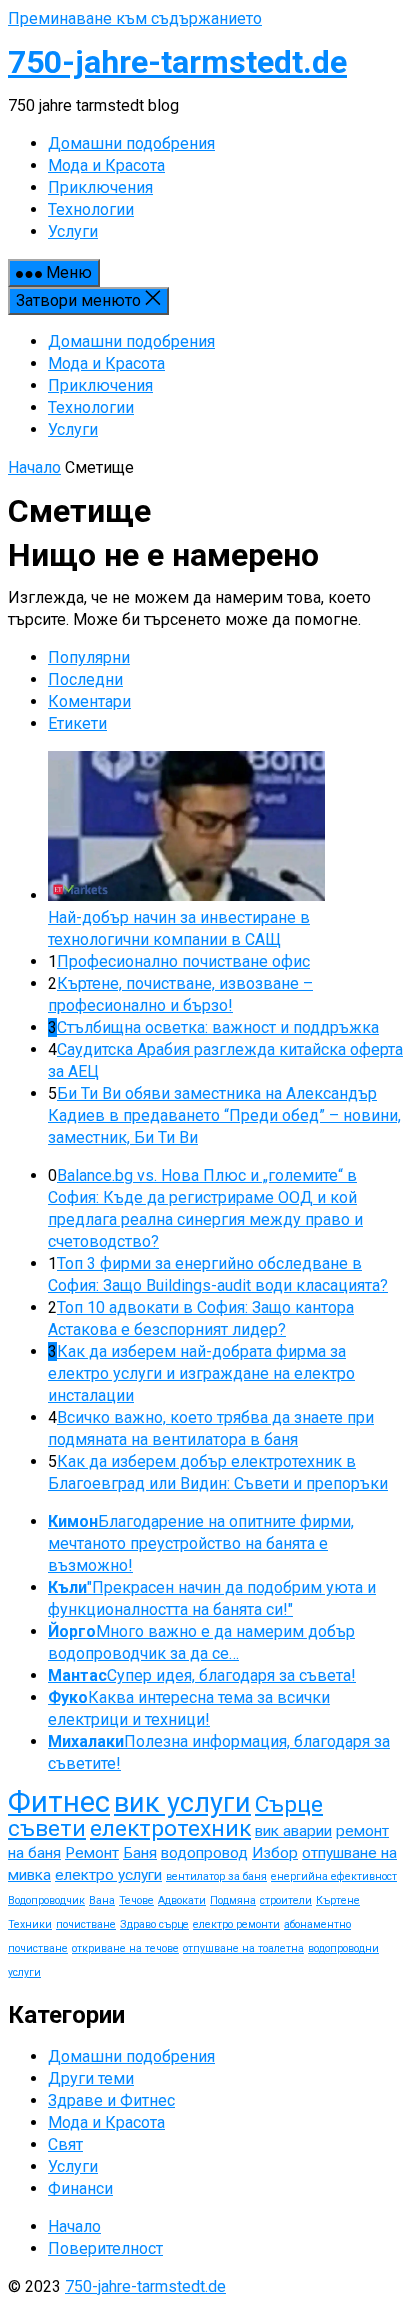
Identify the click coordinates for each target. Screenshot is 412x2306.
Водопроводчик (46, 1900)
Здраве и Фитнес (111, 2100)
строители (286, 1900)
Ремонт (92, 1853)
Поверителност (105, 2248)
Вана (102, 1900)
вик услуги (182, 1803)
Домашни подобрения (131, 341)
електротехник (170, 1828)
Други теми (91, 2078)
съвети (47, 1828)
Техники (30, 1924)
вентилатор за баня (216, 1876)
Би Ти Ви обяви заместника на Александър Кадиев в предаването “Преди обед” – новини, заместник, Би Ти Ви (224, 1115)
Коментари (89, 701)
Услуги (73, 429)
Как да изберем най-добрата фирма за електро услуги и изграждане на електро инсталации (201, 1373)
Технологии (91, 407)
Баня (140, 1853)
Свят (65, 2144)
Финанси (80, 2188)
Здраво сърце (154, 1924)
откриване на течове (125, 1948)
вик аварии (293, 1831)
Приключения (100, 385)
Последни (85, 679)
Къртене (338, 1900)
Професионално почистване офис (183, 961)
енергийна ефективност (334, 1876)
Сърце (289, 1804)
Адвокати (182, 1900)
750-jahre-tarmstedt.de (177, 62)
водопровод (204, 1853)
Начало (34, 467)
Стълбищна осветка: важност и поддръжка (218, 1027)
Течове (136, 1900)
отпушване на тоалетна (243, 1948)
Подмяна (233, 1900)
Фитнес (59, 1802)
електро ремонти (236, 1924)
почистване (86, 1924)
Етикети (77, 723)
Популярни (89, 657)
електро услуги (108, 1875)
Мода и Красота (106, 363)
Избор (275, 1853)
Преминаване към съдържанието (135, 18)
